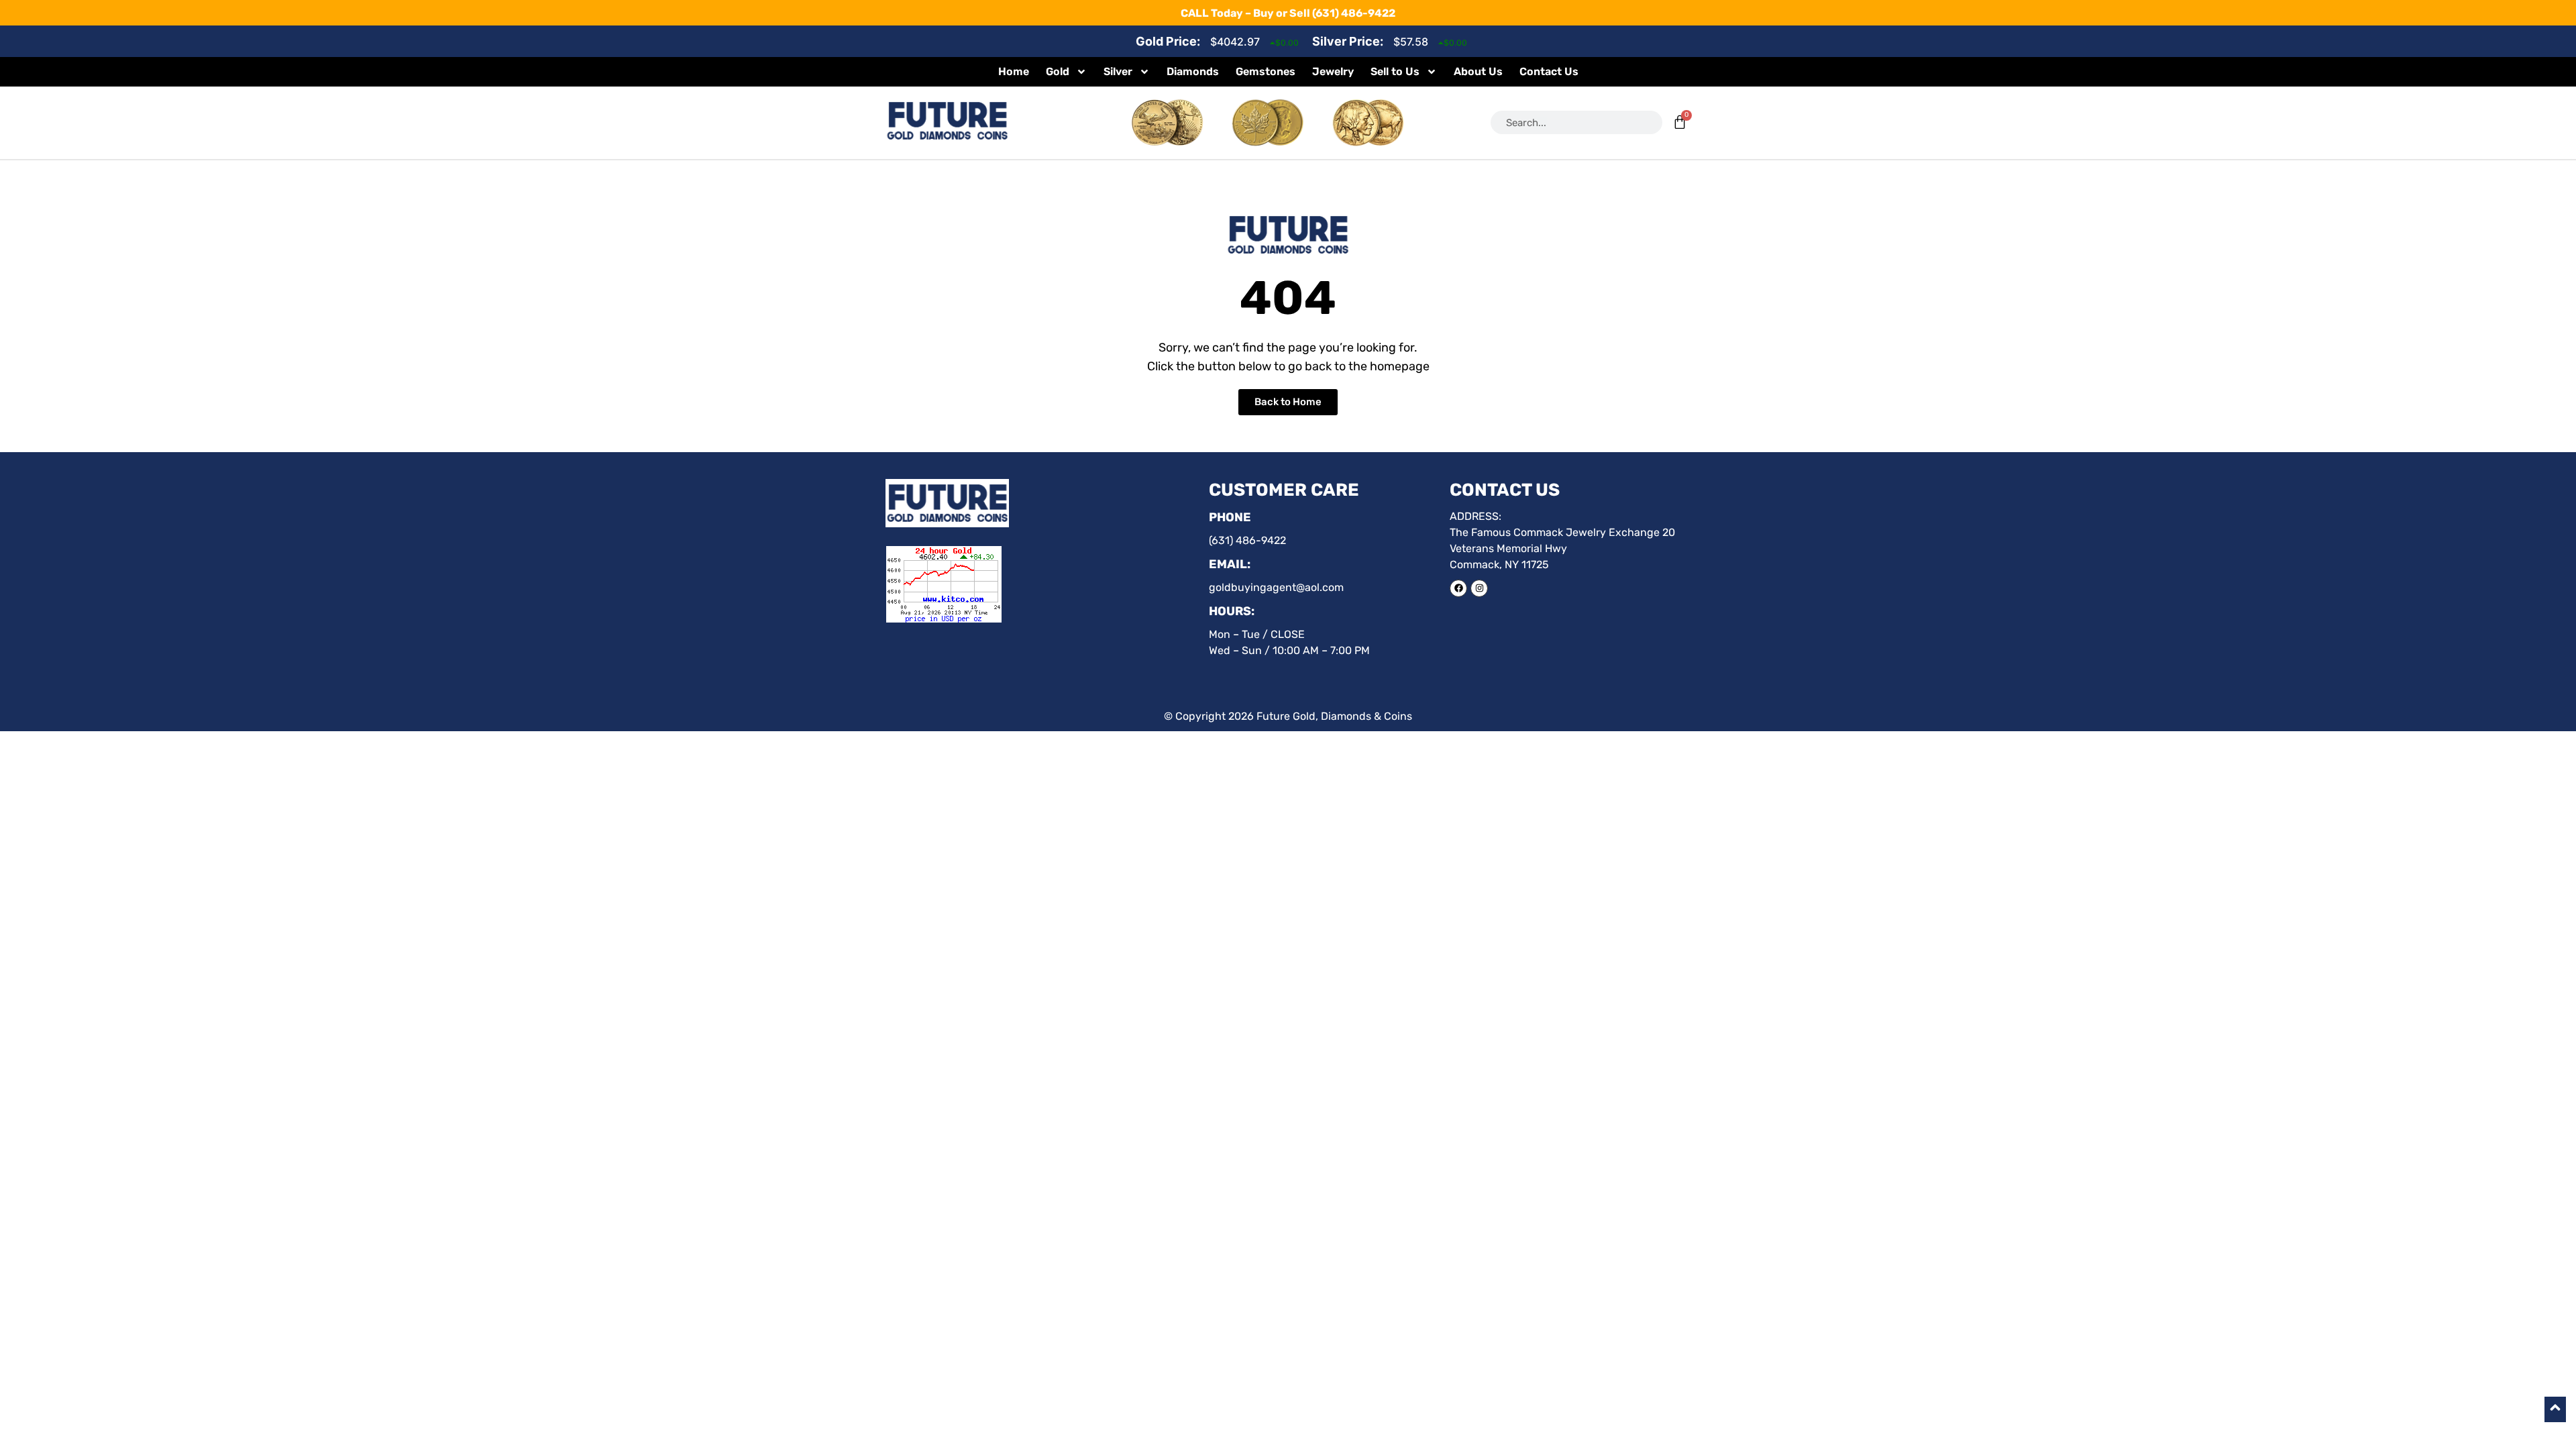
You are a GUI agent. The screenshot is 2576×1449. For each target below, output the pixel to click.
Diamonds (1193, 71)
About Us (1478, 71)
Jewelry (1333, 71)
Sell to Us (1395, 71)
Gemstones (1266, 71)
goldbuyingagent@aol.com (1276, 587)
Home (1014, 71)
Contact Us (1549, 71)
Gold (1058, 71)
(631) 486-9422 (1354, 13)
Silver (1118, 71)
